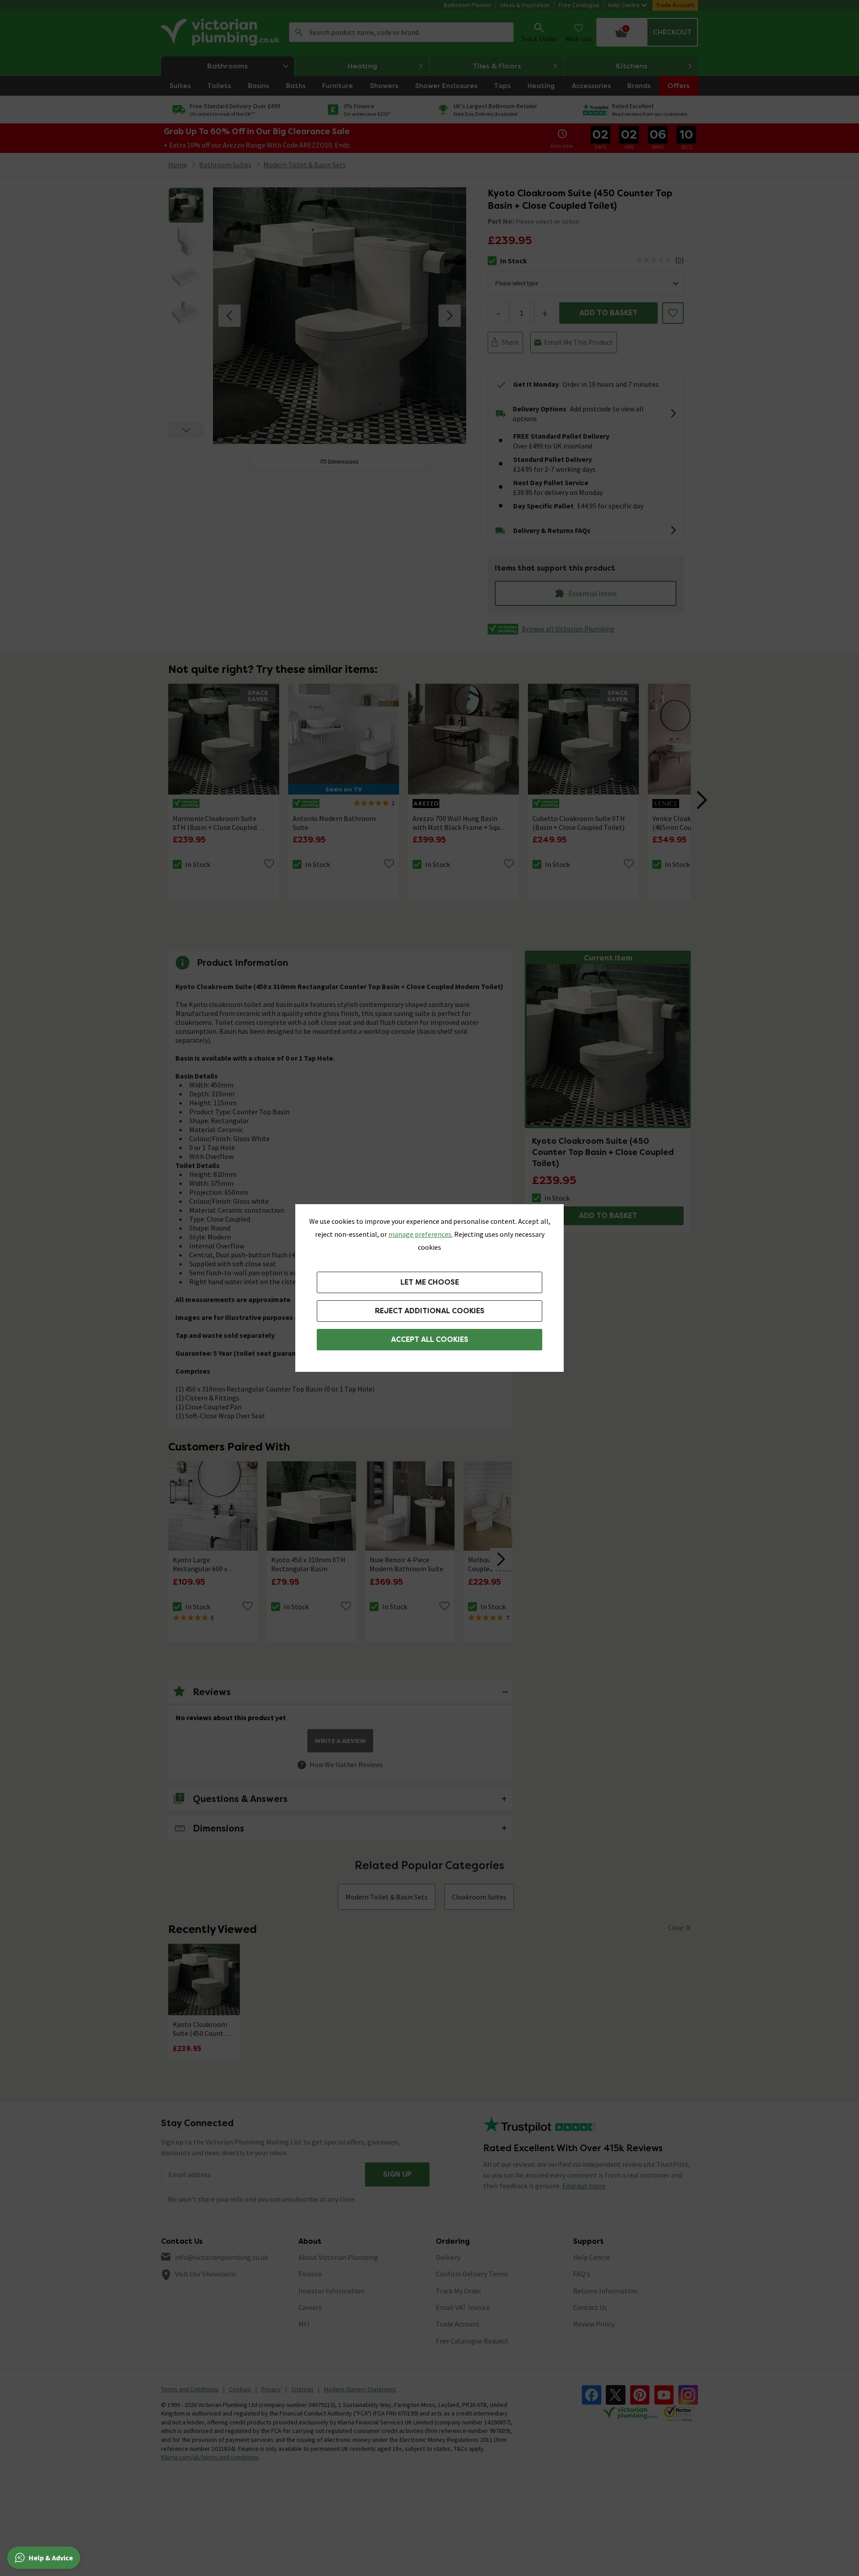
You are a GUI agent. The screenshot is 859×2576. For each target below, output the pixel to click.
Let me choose (430, 1282)
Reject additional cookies (430, 1311)
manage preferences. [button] (421, 1234)
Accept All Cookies (430, 1339)
